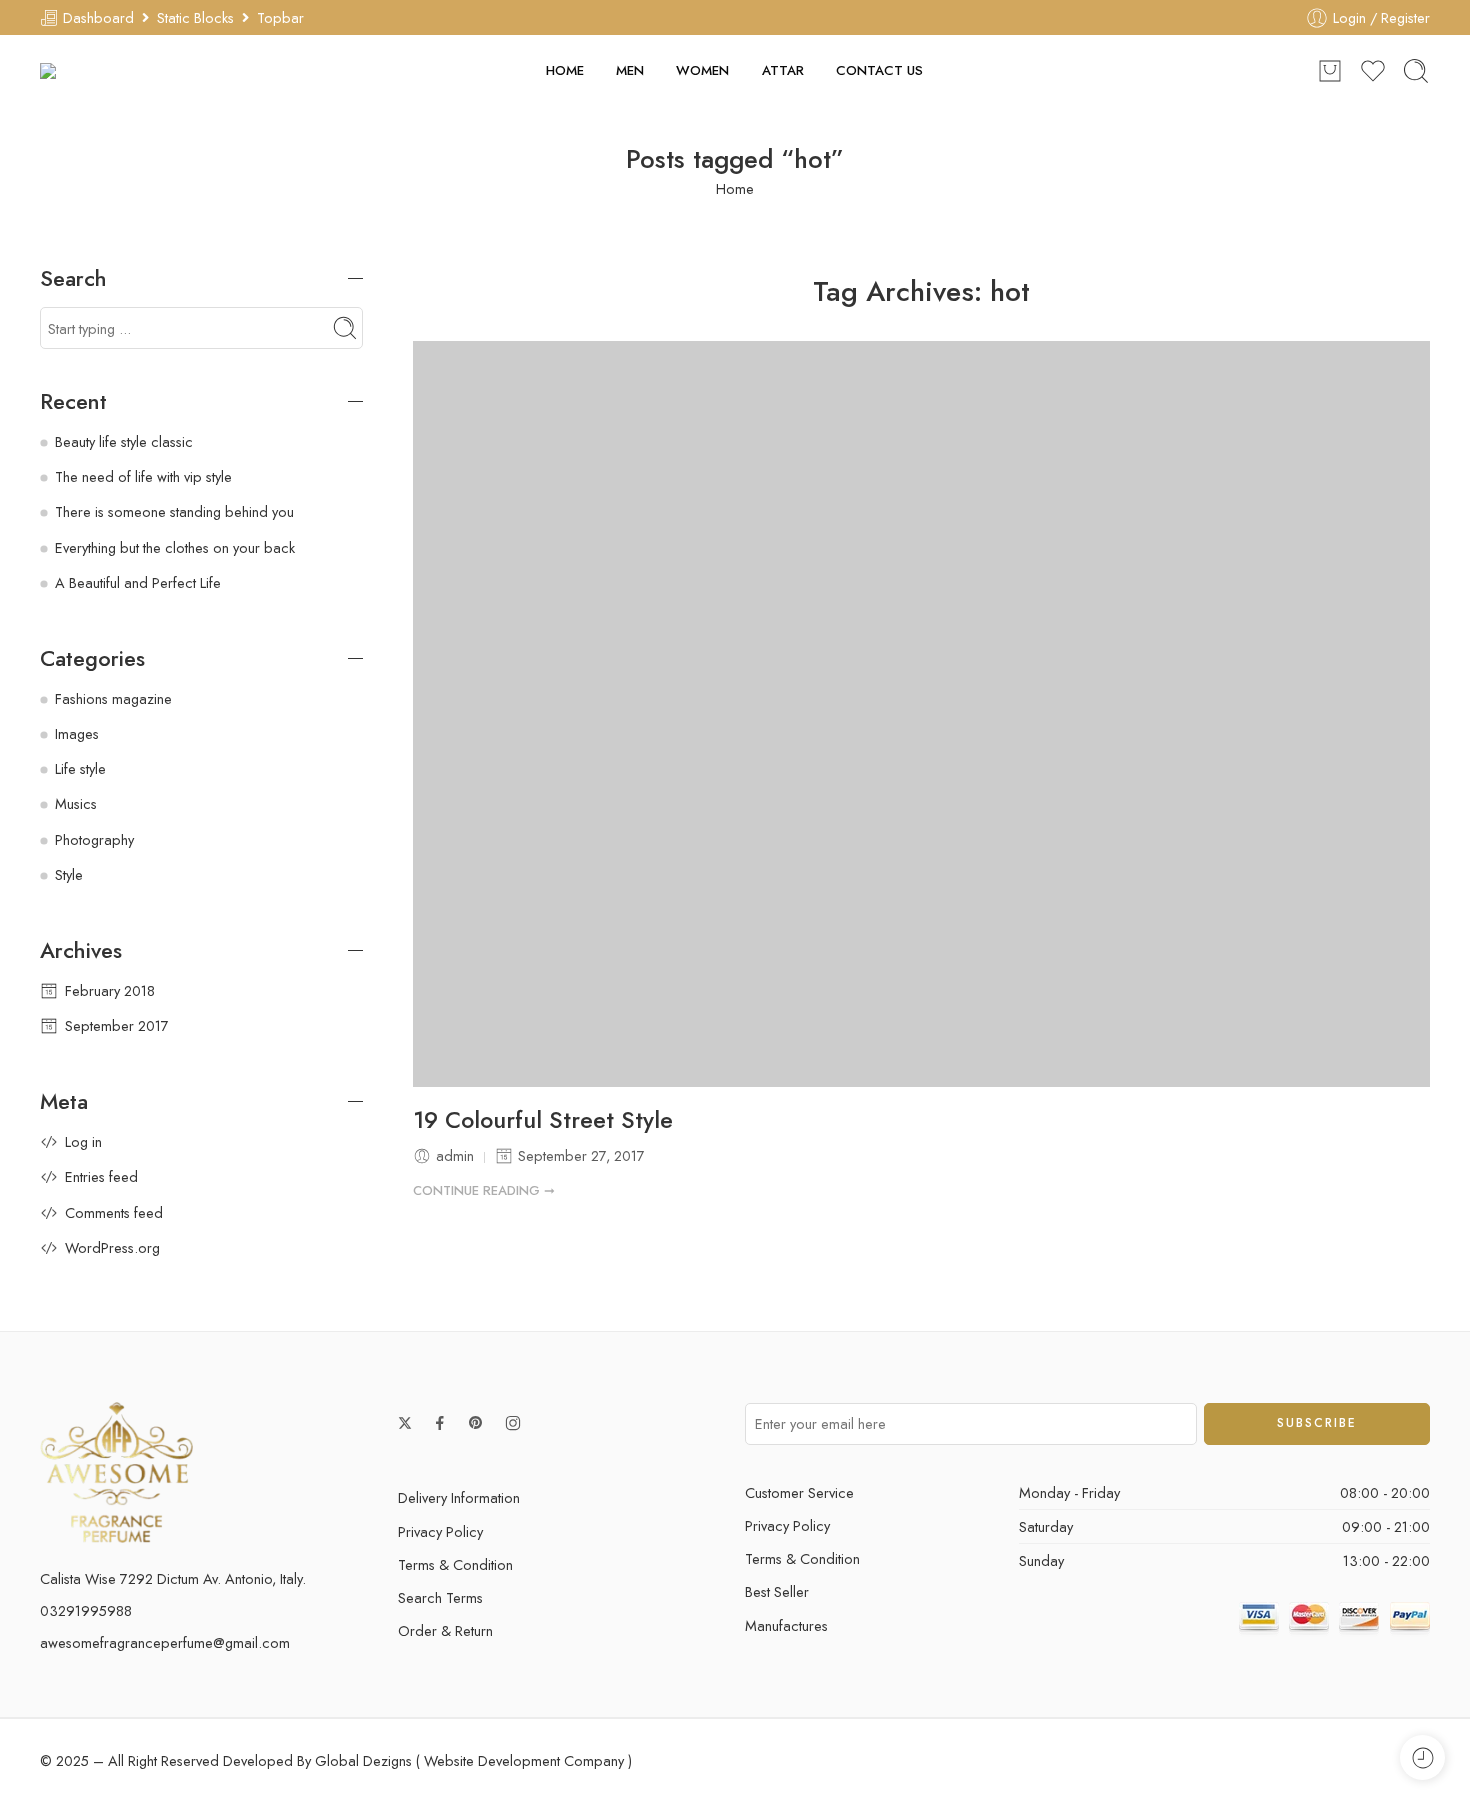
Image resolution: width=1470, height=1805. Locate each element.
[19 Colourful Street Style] (922, 713)
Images (77, 733)
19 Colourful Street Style (543, 1121)
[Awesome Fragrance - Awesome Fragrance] (112, 70)
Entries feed (101, 1176)
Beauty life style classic (124, 441)
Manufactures (786, 1625)
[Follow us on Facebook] (440, 1423)
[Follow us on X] (405, 1423)
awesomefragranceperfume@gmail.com (165, 1642)
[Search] (1416, 71)
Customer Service (799, 1492)
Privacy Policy (440, 1531)
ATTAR (783, 70)
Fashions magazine (113, 698)
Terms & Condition (455, 1564)
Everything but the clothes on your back (175, 547)
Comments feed (114, 1212)
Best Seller (777, 1591)
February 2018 (110, 990)
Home (735, 188)
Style (69, 874)
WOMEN (702, 70)
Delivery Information (459, 1497)
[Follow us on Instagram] (513, 1423)
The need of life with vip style (143, 476)
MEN (630, 70)
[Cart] (1330, 71)
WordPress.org (112, 1247)
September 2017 (117, 1025)
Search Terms (440, 1597)
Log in (83, 1141)
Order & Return (445, 1630)
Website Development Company (524, 1760)
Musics (76, 803)
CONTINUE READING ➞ (484, 1190)
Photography (94, 839)
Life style (80, 768)
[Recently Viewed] (1422, 1757)
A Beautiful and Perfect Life (138, 582)
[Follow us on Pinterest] (476, 1423)
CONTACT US (879, 70)
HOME (565, 70)
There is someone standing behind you (174, 511)
